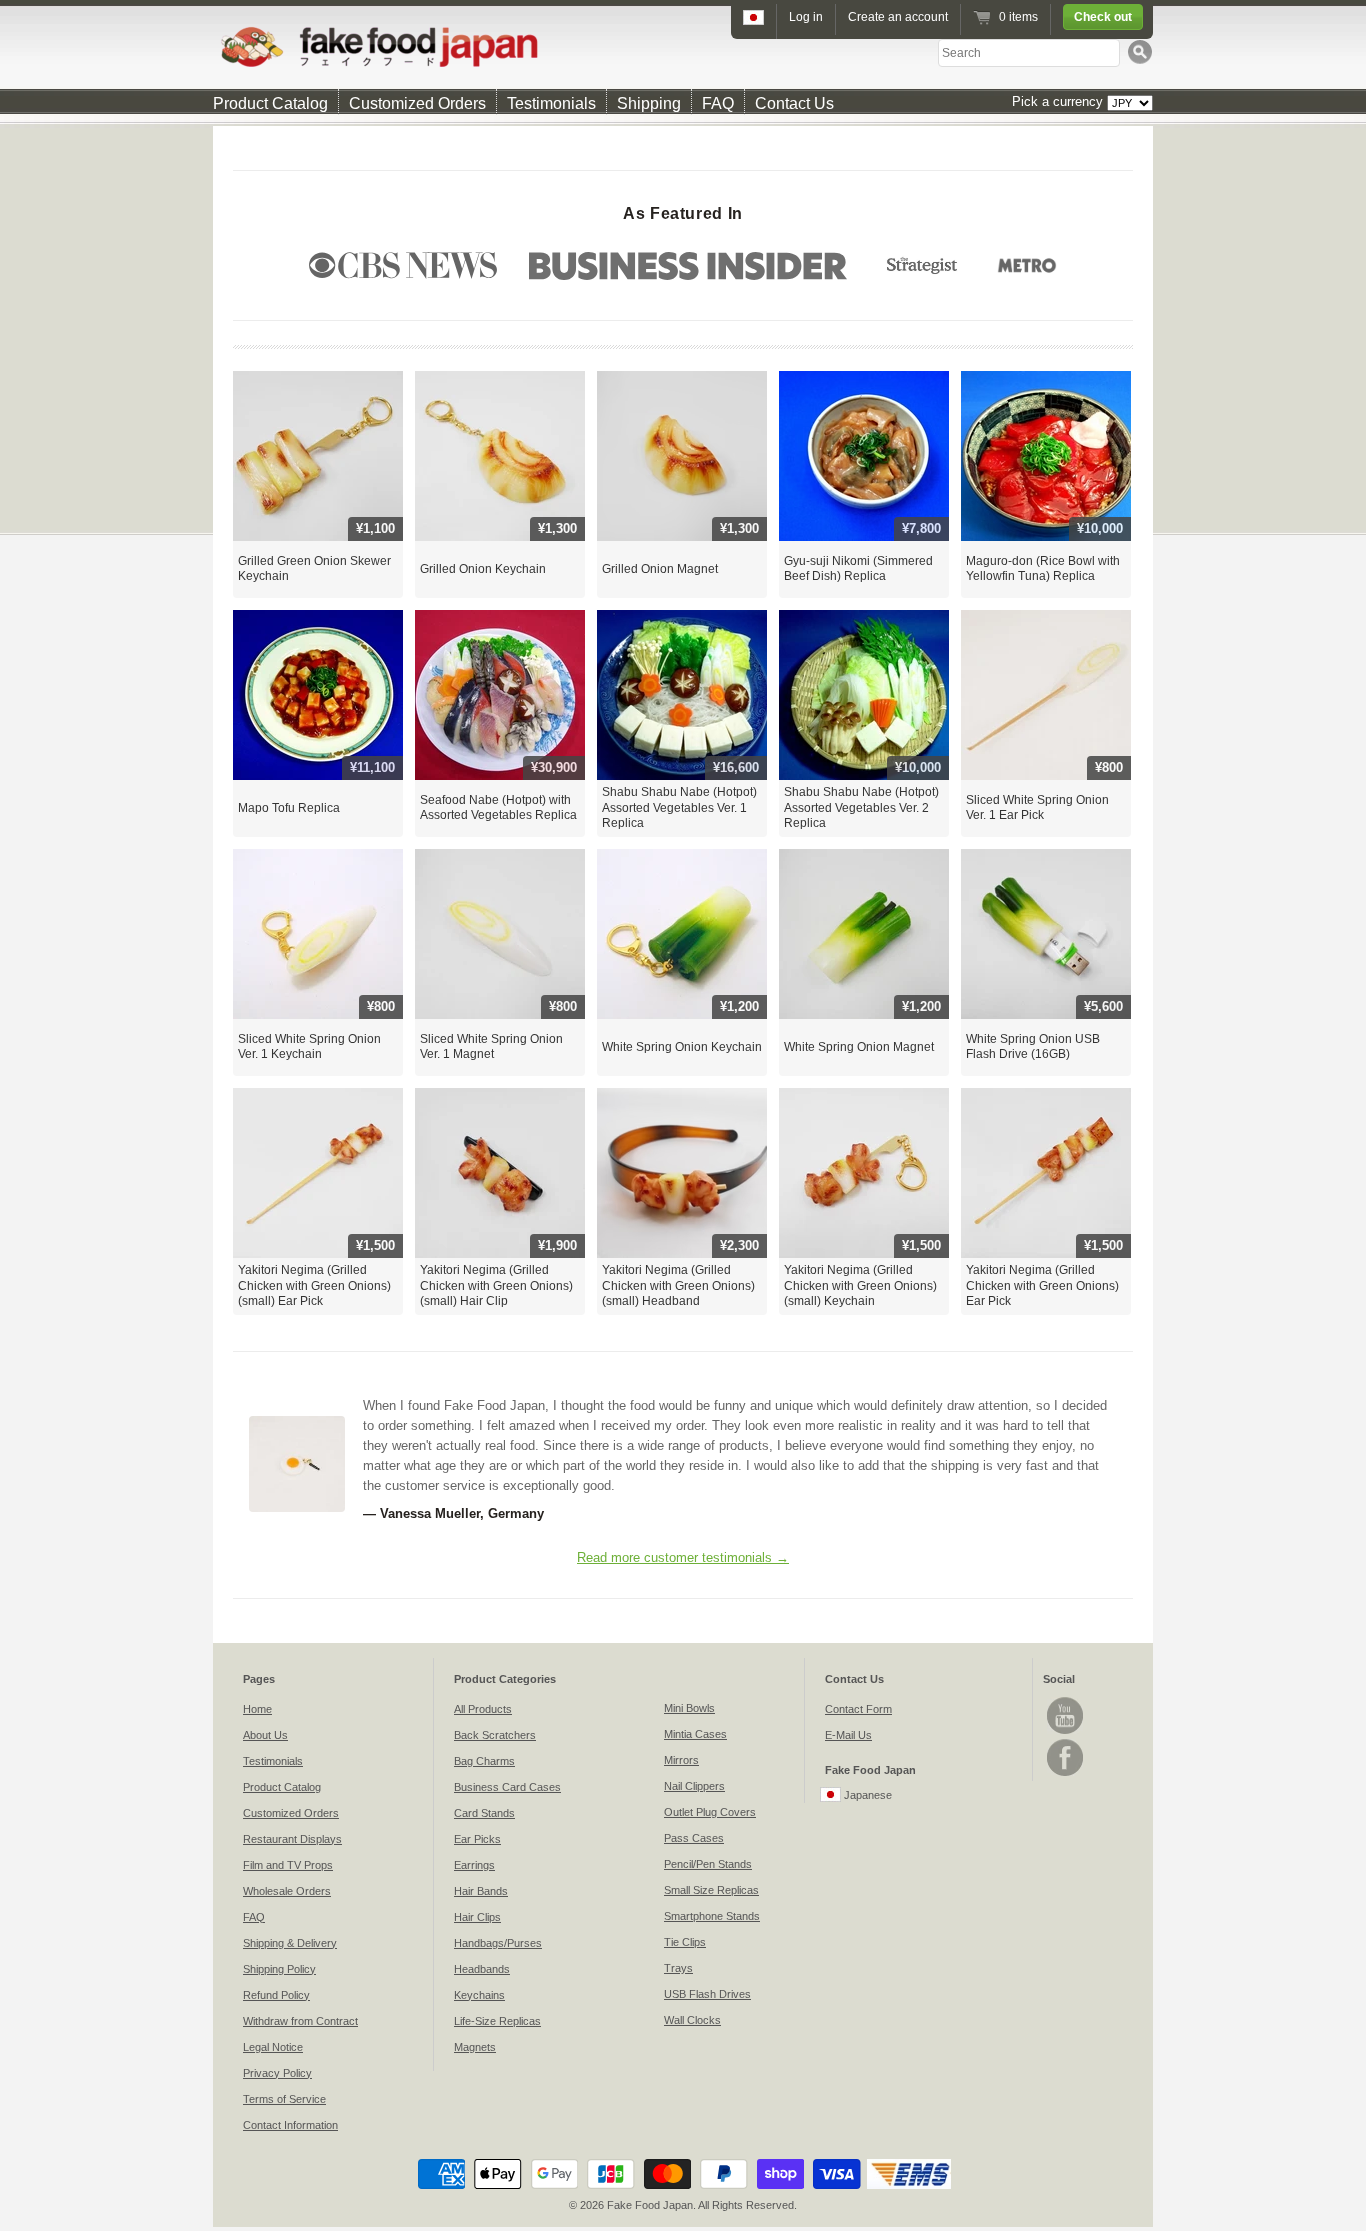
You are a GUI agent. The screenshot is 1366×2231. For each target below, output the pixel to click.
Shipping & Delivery (290, 1943)
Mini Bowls (689, 1708)
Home (257, 1709)
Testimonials (551, 103)
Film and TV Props (288, 1865)
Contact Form (858, 1709)
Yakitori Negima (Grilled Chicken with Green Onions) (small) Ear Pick (314, 1285)
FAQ (718, 103)
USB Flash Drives (707, 1994)
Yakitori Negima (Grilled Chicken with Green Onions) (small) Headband (678, 1285)
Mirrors (681, 1760)
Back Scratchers (495, 1735)
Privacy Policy (277, 2073)
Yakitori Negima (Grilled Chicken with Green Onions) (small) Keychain (860, 1285)
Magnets (475, 2047)
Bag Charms (484, 1761)
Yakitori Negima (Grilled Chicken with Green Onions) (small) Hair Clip (496, 1285)
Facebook (1065, 1757)
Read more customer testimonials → (683, 1557)
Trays (678, 1968)
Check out (1103, 17)
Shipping (649, 103)
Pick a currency (1059, 101)
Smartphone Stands (712, 1916)
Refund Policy (276, 1995)
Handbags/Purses (498, 1943)
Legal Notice (273, 2047)
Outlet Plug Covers (710, 1812)
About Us (265, 1735)
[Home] (683, 46)
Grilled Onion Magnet (660, 569)
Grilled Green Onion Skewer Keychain (314, 569)
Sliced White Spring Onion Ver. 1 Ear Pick (1037, 808)
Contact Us (794, 103)
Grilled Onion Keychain (483, 569)
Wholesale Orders (287, 1891)
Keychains (479, 1995)
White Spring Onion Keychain (682, 1047)
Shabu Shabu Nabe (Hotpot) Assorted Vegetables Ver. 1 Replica (679, 807)
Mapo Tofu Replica (289, 808)
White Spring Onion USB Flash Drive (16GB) (1033, 1047)
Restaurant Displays (292, 1839)
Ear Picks (477, 1839)
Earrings (474, 1865)
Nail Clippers (694, 1786)
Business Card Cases (507, 1787)
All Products (483, 1709)
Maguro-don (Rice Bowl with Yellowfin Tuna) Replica (1043, 569)
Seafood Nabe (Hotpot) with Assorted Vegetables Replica (498, 808)
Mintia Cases (695, 1734)
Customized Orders (417, 103)
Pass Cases (694, 1838)
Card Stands (484, 1813)
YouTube (1065, 1715)
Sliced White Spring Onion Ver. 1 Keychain (309, 1047)
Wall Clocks (692, 2020)
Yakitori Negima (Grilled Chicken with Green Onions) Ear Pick (1042, 1285)
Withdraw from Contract (300, 2021)
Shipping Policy (279, 1969)
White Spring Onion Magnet (859, 1047)
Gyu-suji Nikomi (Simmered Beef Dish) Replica (858, 569)
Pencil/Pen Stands (708, 1864)
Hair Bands (481, 1891)
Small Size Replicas (711, 1890)
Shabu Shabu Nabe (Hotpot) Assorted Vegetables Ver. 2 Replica (861, 807)
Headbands (482, 1969)
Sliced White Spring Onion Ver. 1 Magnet (491, 1047)
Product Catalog (270, 103)
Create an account (898, 17)
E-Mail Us (848, 1735)
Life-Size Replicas (497, 2021)
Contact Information (290, 2125)
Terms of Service (284, 2099)
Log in (806, 17)
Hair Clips (477, 1917)
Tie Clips (685, 1942)
